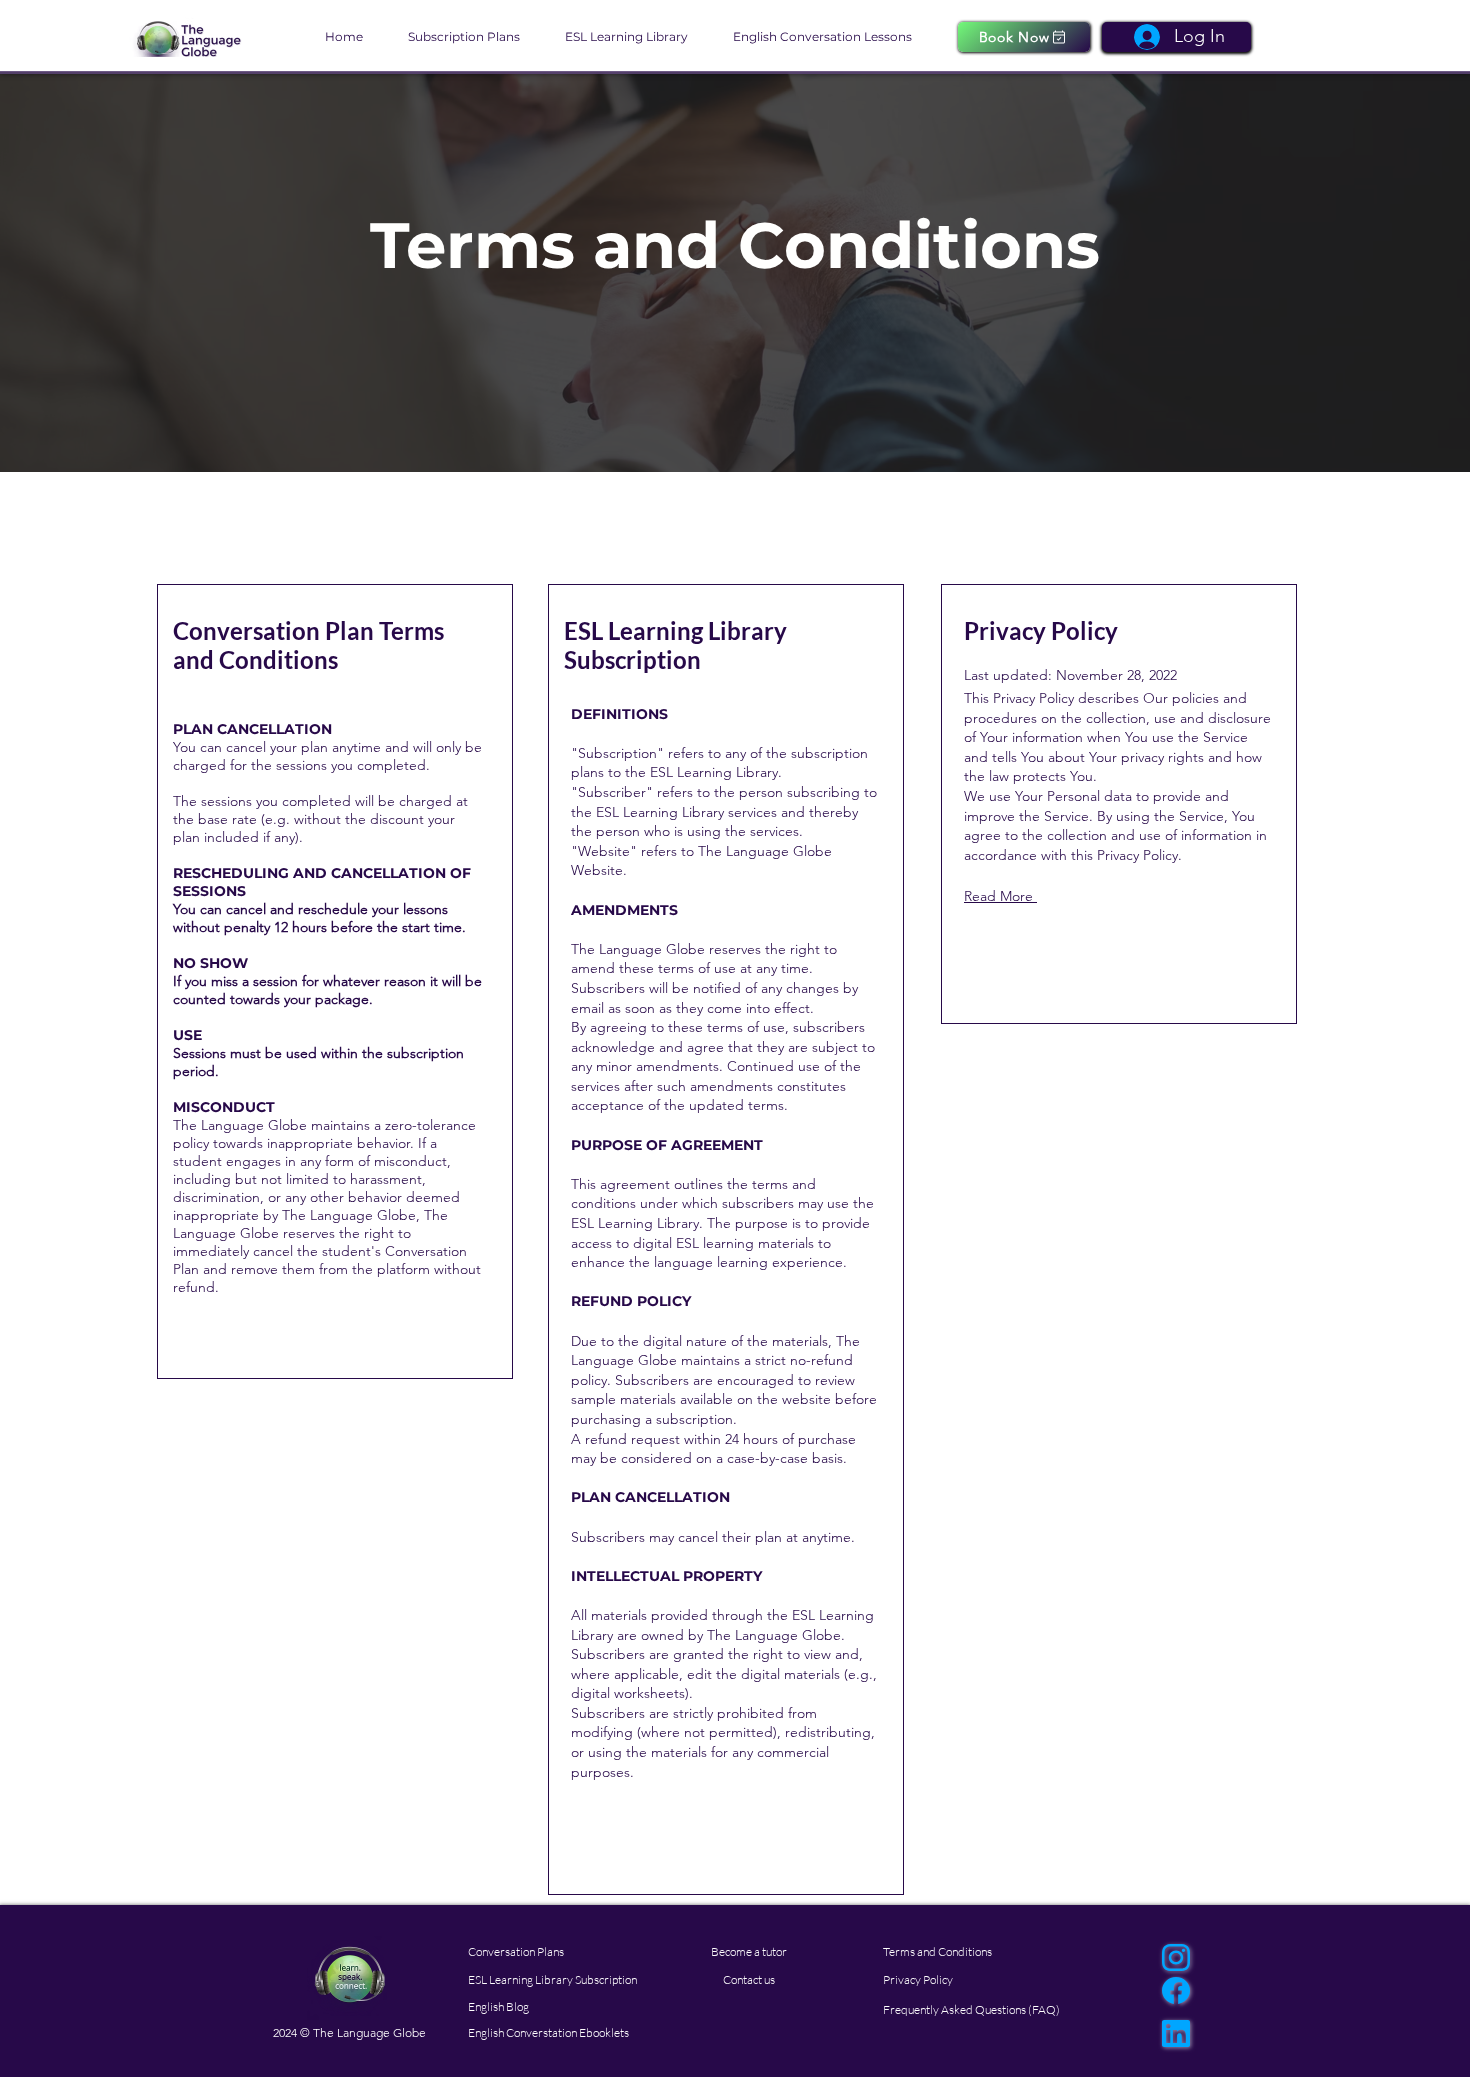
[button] (471, 37)
